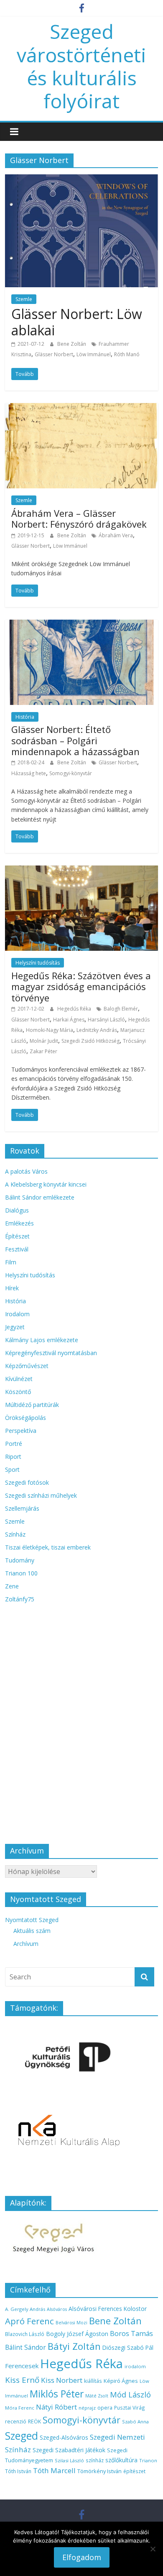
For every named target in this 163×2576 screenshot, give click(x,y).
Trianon (148, 2460)
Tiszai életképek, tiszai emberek (48, 1547)
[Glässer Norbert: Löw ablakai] (82, 179)
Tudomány (20, 1560)
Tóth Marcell (54, 2470)
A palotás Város (26, 1171)
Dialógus (17, 1210)
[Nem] (153, 2549)
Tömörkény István (99, 2471)
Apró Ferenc (29, 2321)
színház (95, 2460)
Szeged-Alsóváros (64, 2437)
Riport (13, 1456)
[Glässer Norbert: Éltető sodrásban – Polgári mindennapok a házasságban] (82, 625)
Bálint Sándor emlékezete (40, 1197)
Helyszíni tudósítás (38, 963)
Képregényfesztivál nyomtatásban (51, 1353)
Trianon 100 (21, 1573)
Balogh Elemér (121, 1009)
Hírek (12, 1288)
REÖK (34, 2422)
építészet (134, 2471)
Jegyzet (15, 1327)
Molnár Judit (44, 1041)
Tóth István (18, 2471)
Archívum (26, 1944)
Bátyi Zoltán (74, 2346)
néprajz (87, 2408)
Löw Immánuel (94, 354)
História (25, 717)
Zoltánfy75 (20, 1599)
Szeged (22, 2436)
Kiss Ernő (22, 2380)
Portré (14, 1444)
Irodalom (17, 1314)
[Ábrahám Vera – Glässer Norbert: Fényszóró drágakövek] (82, 408)
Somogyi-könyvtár (71, 773)
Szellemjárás (22, 1508)
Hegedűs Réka (75, 1009)
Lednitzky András (97, 1030)
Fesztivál (17, 1249)
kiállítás (93, 2381)
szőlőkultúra (121, 2460)
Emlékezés (19, 1223)
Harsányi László (106, 1020)
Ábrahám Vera (116, 535)
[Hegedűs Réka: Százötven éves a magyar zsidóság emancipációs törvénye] (82, 871)
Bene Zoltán (72, 344)
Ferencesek (22, 2366)
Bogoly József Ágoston (77, 2334)
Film (11, 1262)
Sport (12, 1469)
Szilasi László (69, 2460)
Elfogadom (82, 2557)
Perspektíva (21, 1431)
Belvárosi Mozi (71, 2323)
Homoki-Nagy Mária (50, 1030)
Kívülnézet (19, 1379)
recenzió (16, 2422)
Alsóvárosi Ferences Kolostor (108, 2309)
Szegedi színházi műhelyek (41, 1495)
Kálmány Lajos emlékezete (42, 1340)
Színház (15, 1534)
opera (105, 2408)
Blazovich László (25, 2334)
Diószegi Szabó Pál (128, 2348)
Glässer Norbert (54, 354)
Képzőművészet (27, 1366)
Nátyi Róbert (56, 2407)
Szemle (24, 299)
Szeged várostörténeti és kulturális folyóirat (81, 66)
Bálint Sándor (25, 2348)
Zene (12, 1586)
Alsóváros (57, 2309)
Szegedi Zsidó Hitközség (90, 1041)
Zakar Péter (43, 1051)
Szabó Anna (135, 2422)
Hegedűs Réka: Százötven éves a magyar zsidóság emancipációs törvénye (81, 987)
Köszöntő (18, 1392)
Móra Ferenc (20, 2408)
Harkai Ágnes (69, 1020)
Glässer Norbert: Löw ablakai (77, 322)
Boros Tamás (131, 2333)
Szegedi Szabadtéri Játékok (69, 2450)
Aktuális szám (32, 1931)
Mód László (130, 2395)
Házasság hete (29, 773)
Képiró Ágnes (121, 2381)
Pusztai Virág (130, 2408)
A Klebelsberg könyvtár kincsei (46, 1184)
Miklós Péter (57, 2394)
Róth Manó (127, 354)
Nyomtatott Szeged (32, 1920)
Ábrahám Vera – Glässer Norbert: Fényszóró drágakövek (79, 518)
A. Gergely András (25, 2309)
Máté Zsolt (97, 2396)
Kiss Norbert (62, 2380)
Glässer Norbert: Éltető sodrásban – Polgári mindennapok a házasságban (75, 740)
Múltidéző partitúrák (32, 1405)
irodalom (135, 2366)
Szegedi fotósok (27, 1482)
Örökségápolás (25, 1418)
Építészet (17, 1236)
